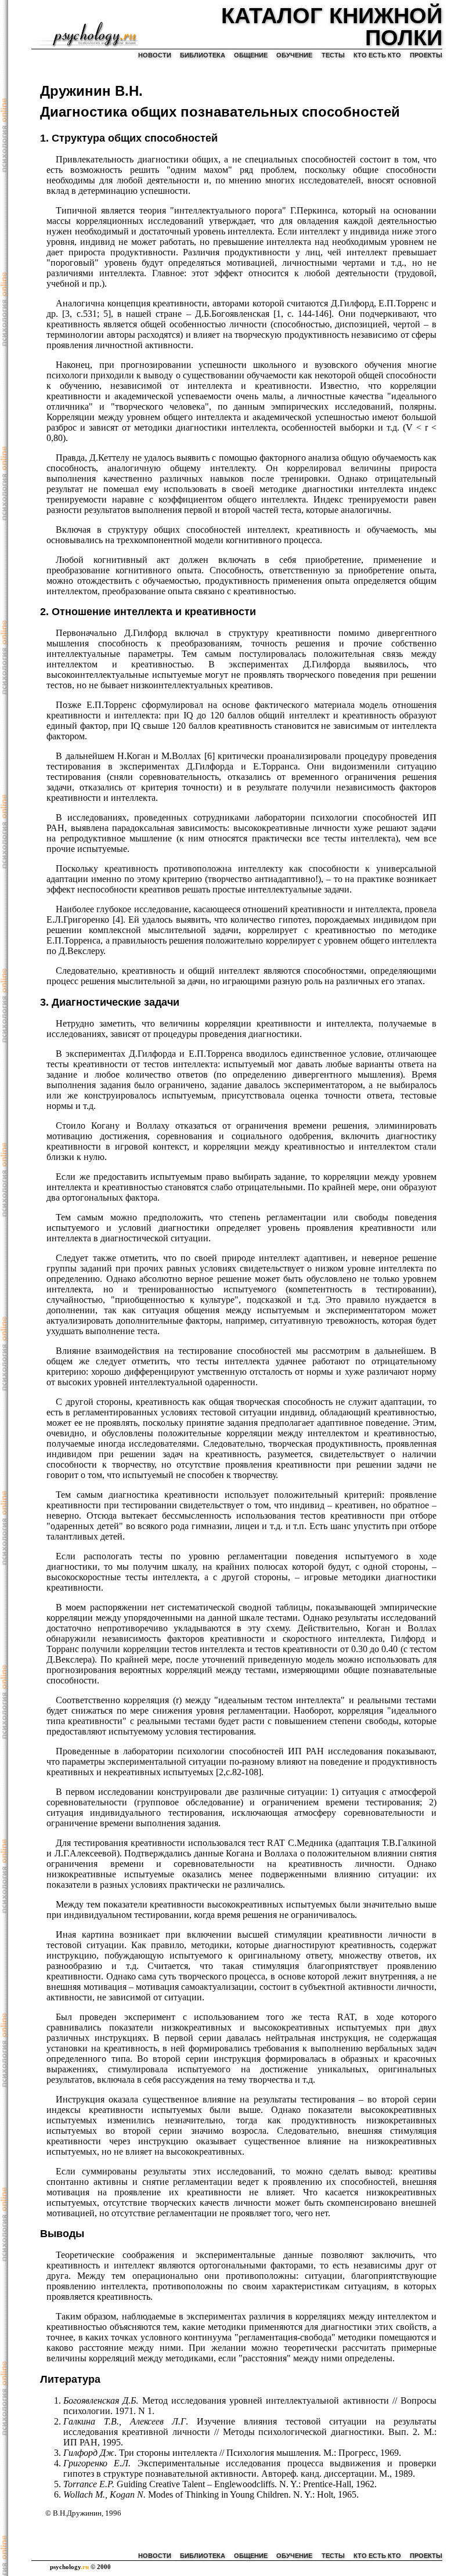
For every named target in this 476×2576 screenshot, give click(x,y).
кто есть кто (377, 55)
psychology (69, 2567)
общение (251, 55)
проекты (426, 55)
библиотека (203, 55)
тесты (333, 55)
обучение (294, 55)
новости (155, 55)
